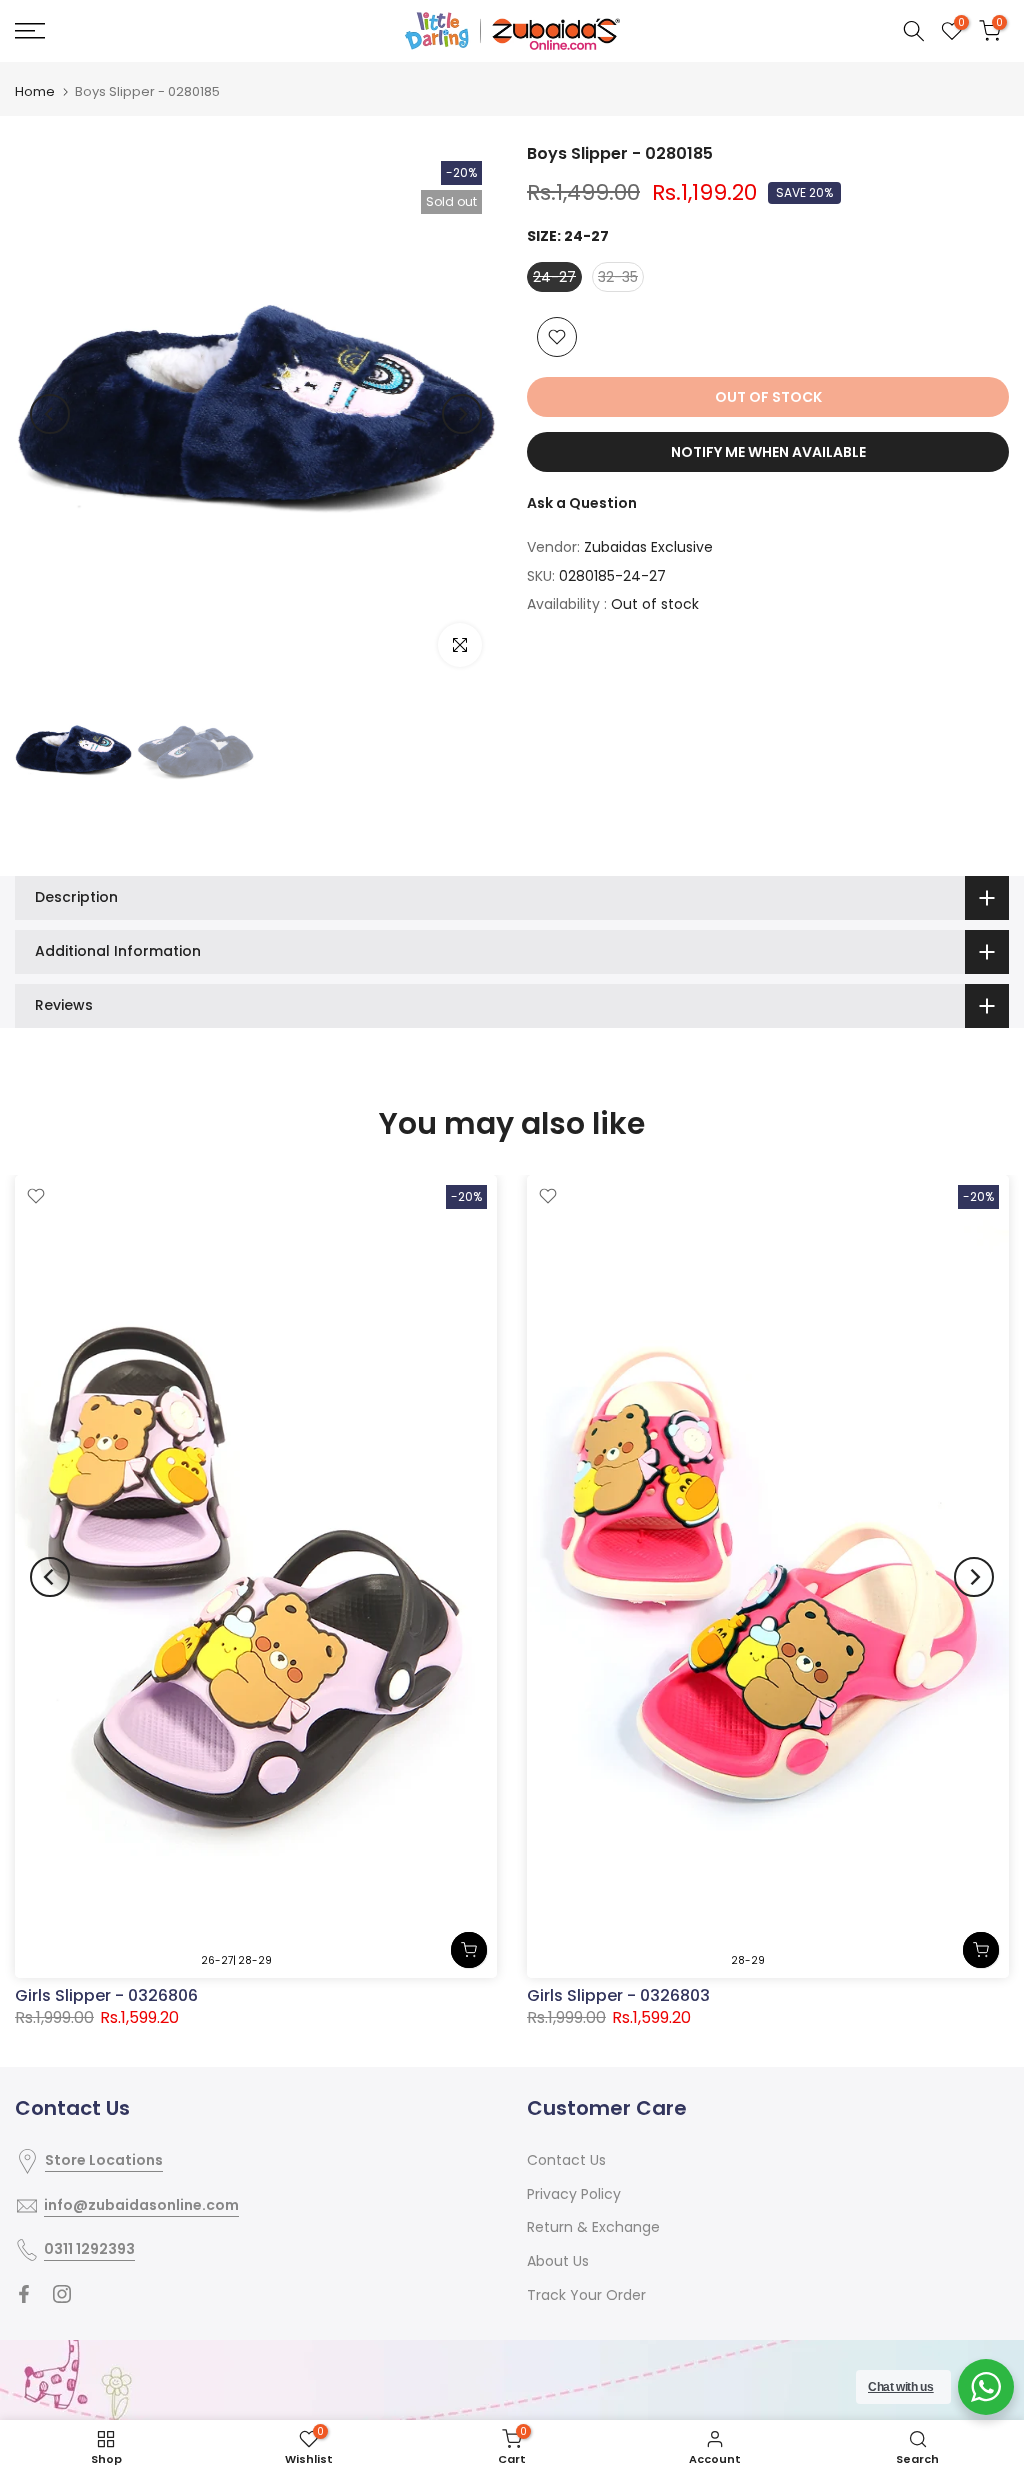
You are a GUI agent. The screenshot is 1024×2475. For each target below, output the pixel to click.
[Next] (462, 414)
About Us (558, 2261)
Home (35, 91)
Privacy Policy (574, 2194)
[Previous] (50, 414)
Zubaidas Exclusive (648, 547)
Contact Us (566, 2160)
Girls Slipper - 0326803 (618, 1996)
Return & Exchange (593, 2227)
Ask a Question (582, 503)
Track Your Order (586, 2295)
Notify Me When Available (768, 452)
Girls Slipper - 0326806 (106, 1996)
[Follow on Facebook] (24, 2294)
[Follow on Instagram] (62, 2294)
